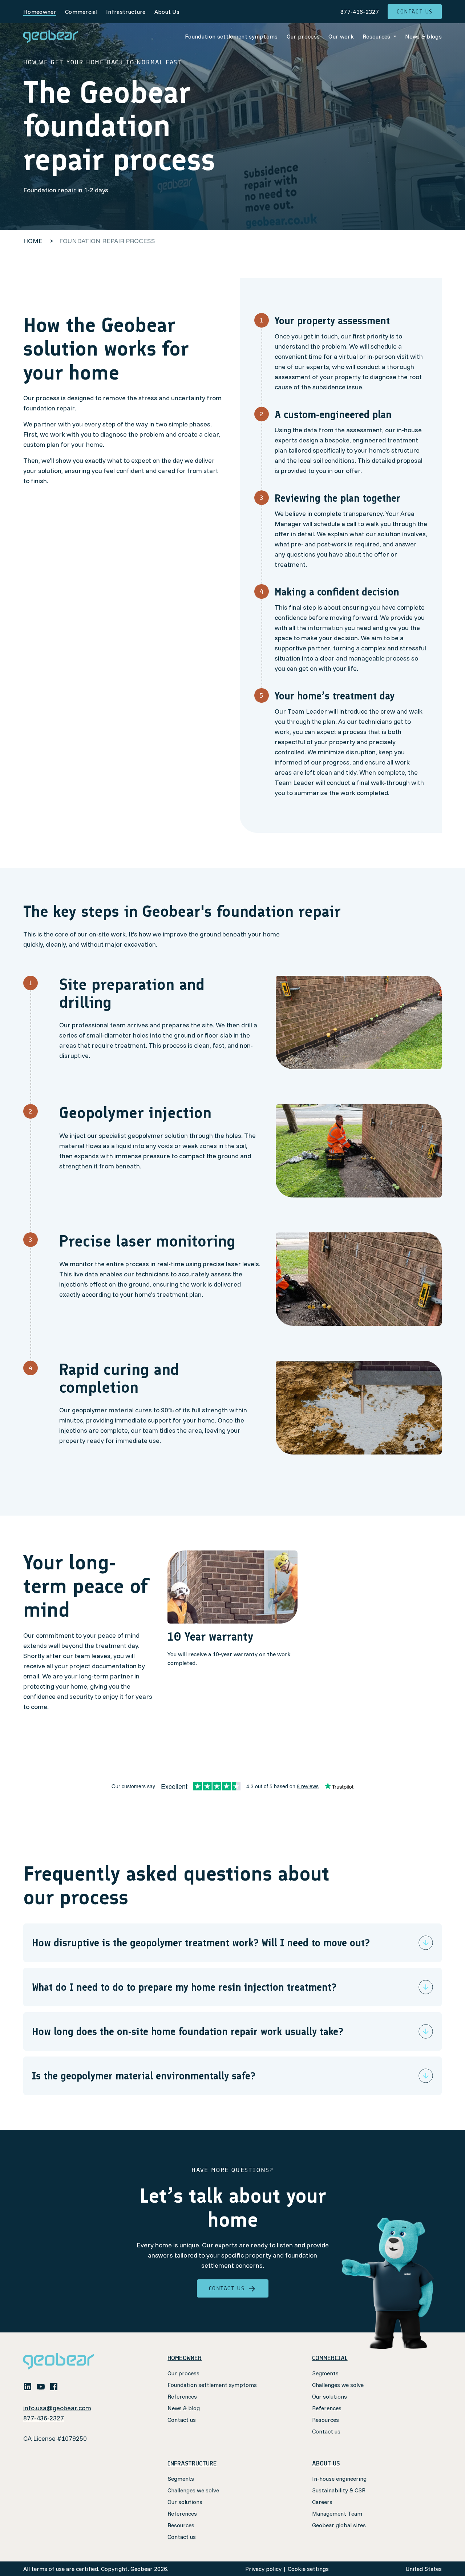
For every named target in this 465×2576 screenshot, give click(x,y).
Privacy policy (263, 2569)
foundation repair (49, 408)
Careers (322, 2502)
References (182, 2396)
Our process (303, 36)
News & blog (184, 2408)
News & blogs (423, 36)
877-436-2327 (360, 12)
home (33, 241)
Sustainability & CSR (339, 2490)
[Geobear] (50, 37)
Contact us (415, 11)
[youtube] (41, 2386)
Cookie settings (308, 2569)
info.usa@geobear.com (57, 2408)
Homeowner (40, 12)
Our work (341, 36)
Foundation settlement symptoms (231, 36)
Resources (325, 2420)
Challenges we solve (338, 2385)
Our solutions (329, 2396)
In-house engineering (339, 2479)
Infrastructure (126, 12)
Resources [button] (377, 36)
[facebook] (54, 2386)
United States (424, 2569)
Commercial (81, 12)
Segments (325, 2373)
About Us (167, 12)
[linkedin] (28, 2386)
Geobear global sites (339, 2525)
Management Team (337, 2513)
